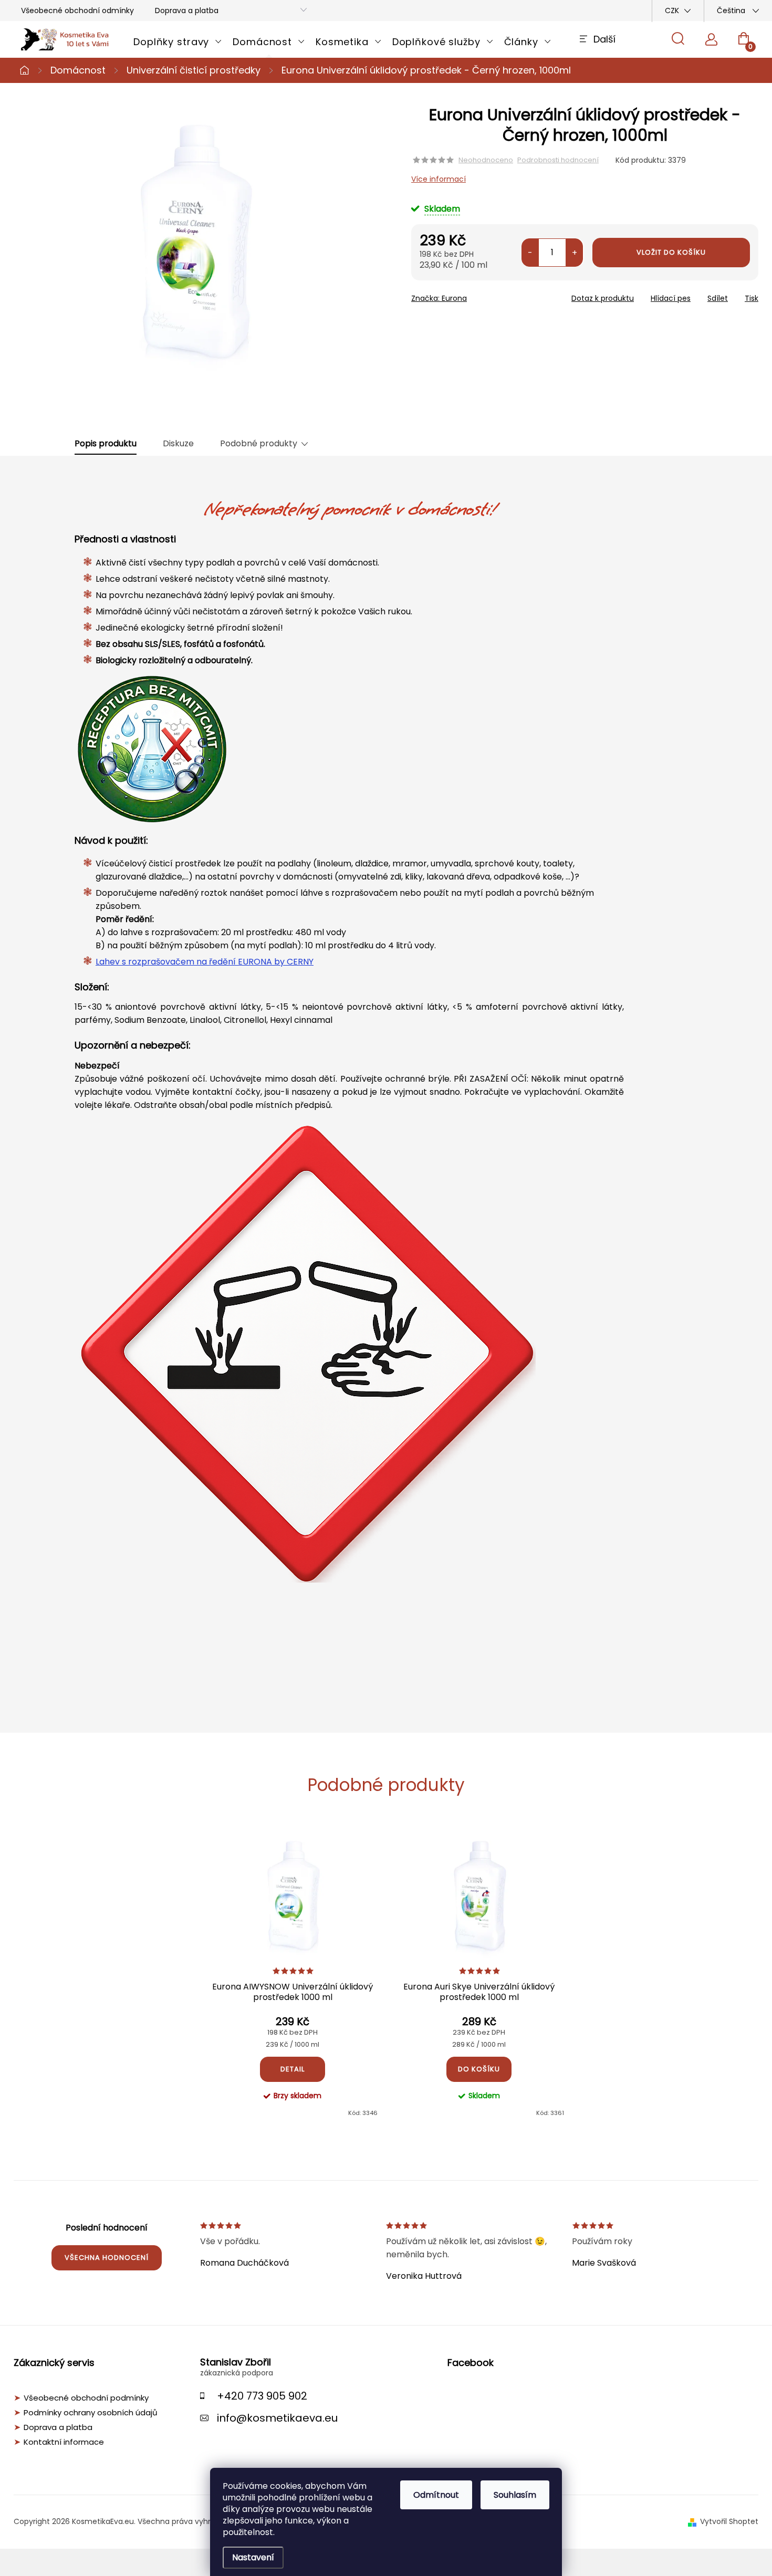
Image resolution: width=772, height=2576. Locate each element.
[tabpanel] (293, 1974)
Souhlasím (515, 2495)
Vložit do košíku (671, 252)
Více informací (439, 179)
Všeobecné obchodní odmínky (77, 11)
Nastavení (253, 2557)
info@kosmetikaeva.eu (277, 2418)
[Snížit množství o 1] (530, 253)
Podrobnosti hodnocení (558, 160)
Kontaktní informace (64, 2442)
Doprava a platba (187, 11)
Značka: (439, 298)
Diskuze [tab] (178, 444)
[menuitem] (178, 42)
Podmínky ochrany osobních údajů (91, 2413)
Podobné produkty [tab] (259, 444)
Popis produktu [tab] (106, 444)
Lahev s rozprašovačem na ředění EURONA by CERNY (205, 962)
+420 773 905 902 (262, 2396)
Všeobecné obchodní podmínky (86, 2398)
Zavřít (471, 295)
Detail (293, 2069)
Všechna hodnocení (107, 2258)
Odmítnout (436, 2495)
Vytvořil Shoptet (729, 2521)
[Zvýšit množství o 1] (574, 253)
